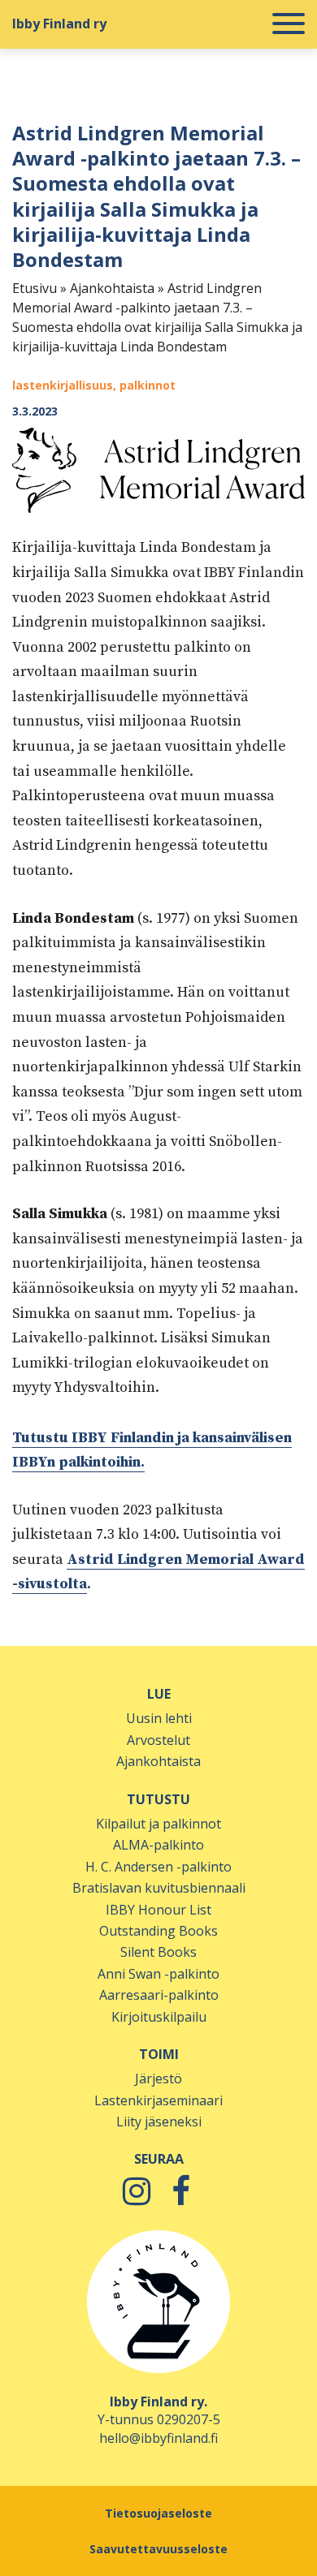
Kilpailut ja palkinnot (158, 1824)
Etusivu (35, 288)
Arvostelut (158, 1740)
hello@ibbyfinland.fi (158, 2438)
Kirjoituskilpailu (159, 2017)
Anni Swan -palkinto (158, 1974)
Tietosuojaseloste (158, 2513)
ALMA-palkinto (158, 1845)
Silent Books (158, 1952)
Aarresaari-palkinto (159, 1995)
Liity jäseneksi (159, 2122)
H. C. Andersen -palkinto (158, 1867)
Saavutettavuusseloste (158, 2549)
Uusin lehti (159, 1718)
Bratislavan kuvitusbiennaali (159, 1888)
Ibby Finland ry (59, 24)
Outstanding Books (158, 1931)
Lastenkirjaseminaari (158, 2100)
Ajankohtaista (112, 288)
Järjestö (158, 2078)
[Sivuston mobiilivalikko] (289, 24)
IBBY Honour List (158, 1910)
